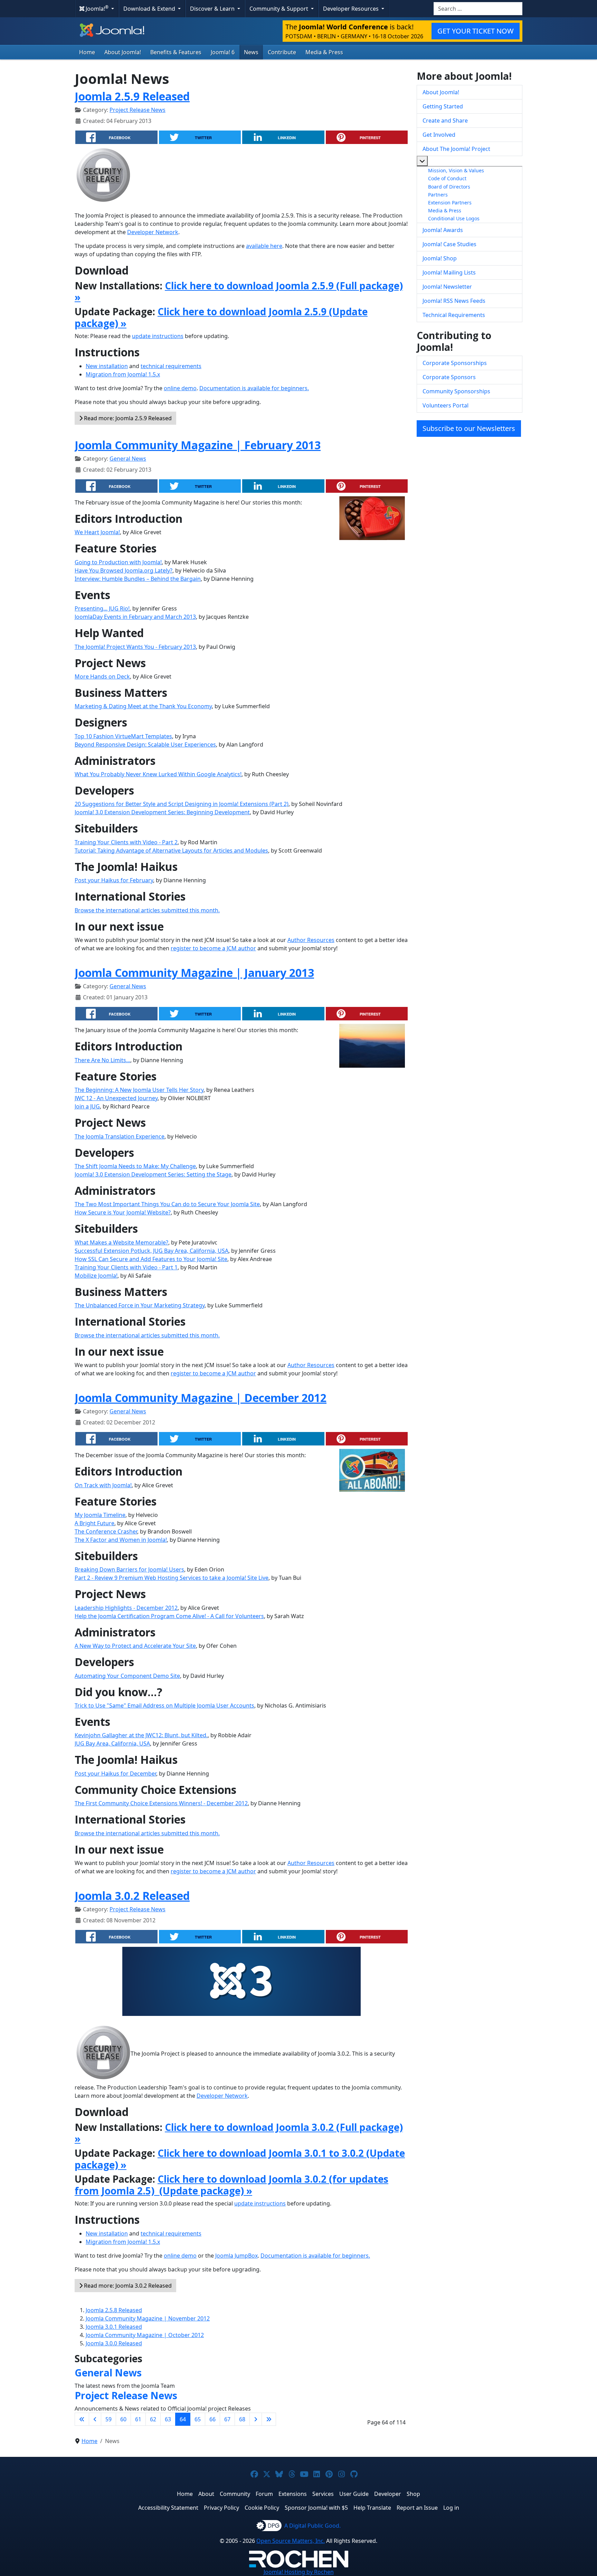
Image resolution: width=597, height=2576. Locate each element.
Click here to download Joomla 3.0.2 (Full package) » (239, 2133)
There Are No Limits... (102, 1060)
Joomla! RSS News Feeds (454, 301)
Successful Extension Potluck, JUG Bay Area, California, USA (151, 1251)
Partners (438, 195)
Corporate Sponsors (449, 377)
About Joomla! (123, 52)
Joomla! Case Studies (449, 244)
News (251, 52)
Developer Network (153, 232)
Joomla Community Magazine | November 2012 (148, 2318)
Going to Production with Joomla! (118, 562)
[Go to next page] (256, 2419)
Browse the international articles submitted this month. (147, 910)
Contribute (282, 52)
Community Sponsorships (456, 391)
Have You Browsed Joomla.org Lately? (124, 570)
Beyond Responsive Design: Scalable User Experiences (145, 744)
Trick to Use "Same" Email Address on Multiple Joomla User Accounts (164, 1705)
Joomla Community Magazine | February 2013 (198, 445)
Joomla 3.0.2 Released (132, 1896)
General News (128, 459)
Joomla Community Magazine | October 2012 (145, 2335)
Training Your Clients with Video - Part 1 (126, 1267)
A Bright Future (94, 1523)
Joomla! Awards (443, 230)
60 (123, 2419)
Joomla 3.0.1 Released (114, 2327)
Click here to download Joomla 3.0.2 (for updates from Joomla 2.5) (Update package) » (231, 2185)
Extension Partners (450, 203)
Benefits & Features (176, 52)
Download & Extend (150, 9)
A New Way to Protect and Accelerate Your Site (135, 1646)
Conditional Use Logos (454, 218)
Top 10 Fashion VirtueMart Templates (123, 736)
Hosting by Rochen (299, 2572)
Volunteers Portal (446, 405)
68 (242, 2419)
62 (153, 2419)
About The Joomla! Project (456, 149)
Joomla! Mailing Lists (449, 272)
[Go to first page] (82, 2419)
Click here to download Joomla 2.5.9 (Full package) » (239, 291)
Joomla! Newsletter (447, 287)
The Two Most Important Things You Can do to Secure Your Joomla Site (167, 1204)
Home (87, 52)
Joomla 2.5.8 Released (114, 2310)
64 (183, 2419)
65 (198, 2419)
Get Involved (439, 135)
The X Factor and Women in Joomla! (121, 1540)
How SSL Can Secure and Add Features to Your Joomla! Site (151, 1259)
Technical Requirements (454, 315)
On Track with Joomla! (103, 1485)
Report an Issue (417, 2508)
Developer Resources (352, 9)
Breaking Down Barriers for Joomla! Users (129, 1569)
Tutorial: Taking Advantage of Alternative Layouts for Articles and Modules (171, 850)
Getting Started (443, 106)
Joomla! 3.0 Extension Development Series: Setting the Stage (153, 1174)
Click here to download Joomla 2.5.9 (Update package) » (221, 317)
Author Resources (311, 940)
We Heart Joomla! (97, 532)
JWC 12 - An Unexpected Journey (116, 1098)
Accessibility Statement (168, 2508)
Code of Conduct (447, 178)
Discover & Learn (213, 9)
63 (168, 2419)
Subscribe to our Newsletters (469, 428)
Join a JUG (87, 1106)
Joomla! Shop (440, 258)
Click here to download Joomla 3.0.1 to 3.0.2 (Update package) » (240, 2159)
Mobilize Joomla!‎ (96, 1276)
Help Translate (372, 2508)
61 (138, 2419)
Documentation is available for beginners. (254, 388)
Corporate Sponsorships (455, 363)
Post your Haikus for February (114, 880)
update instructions (158, 336)
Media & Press (324, 52)
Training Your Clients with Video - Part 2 (126, 842)
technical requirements (171, 366)
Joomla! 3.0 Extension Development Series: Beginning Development (162, 812)
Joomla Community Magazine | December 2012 (201, 1398)
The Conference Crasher (106, 1531)
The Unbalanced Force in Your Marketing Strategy (140, 1305)
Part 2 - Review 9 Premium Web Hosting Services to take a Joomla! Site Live (172, 1578)
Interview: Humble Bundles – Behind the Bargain (138, 579)
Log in (451, 2508)
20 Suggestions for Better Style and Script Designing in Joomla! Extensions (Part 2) (182, 804)
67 (227, 2419)
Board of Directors (449, 187)
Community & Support (279, 9)
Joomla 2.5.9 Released (132, 96)
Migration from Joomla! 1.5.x (123, 374)
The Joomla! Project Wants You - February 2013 (135, 647)
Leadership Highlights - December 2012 (126, 1608)
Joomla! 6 (223, 52)
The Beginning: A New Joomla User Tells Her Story (139, 1090)
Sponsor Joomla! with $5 (316, 2508)
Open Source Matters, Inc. (291, 2541)
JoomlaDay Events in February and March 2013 (135, 617)
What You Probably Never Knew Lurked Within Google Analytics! (158, 774)
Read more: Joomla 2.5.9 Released (127, 418)
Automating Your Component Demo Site (127, 1676)
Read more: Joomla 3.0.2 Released (127, 2286)
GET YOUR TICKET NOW (476, 31)
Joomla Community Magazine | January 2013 (194, 973)
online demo (180, 388)
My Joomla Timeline (100, 1515)
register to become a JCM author (213, 948)
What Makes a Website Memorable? (121, 1242)
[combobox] (478, 9)
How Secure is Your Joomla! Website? (123, 1212)
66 (212, 2419)
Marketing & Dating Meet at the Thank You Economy (143, 706)
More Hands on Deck (102, 676)
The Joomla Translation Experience (120, 1136)
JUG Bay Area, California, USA (112, 1743)
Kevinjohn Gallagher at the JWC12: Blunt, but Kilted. (141, 1735)
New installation (107, 366)
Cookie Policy (262, 2508)
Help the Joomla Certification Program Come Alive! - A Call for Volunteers (169, 1616)
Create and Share (445, 121)
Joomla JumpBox (236, 2256)
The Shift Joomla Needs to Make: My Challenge (135, 1166)
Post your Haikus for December (115, 1774)
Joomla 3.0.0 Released (114, 2343)
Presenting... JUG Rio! (102, 608)
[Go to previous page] (95, 2419)
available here (264, 246)
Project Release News (138, 110)
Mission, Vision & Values (456, 170)
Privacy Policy (221, 2508)
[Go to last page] (269, 2419)
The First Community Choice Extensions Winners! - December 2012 (161, 1803)
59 (108, 2419)
